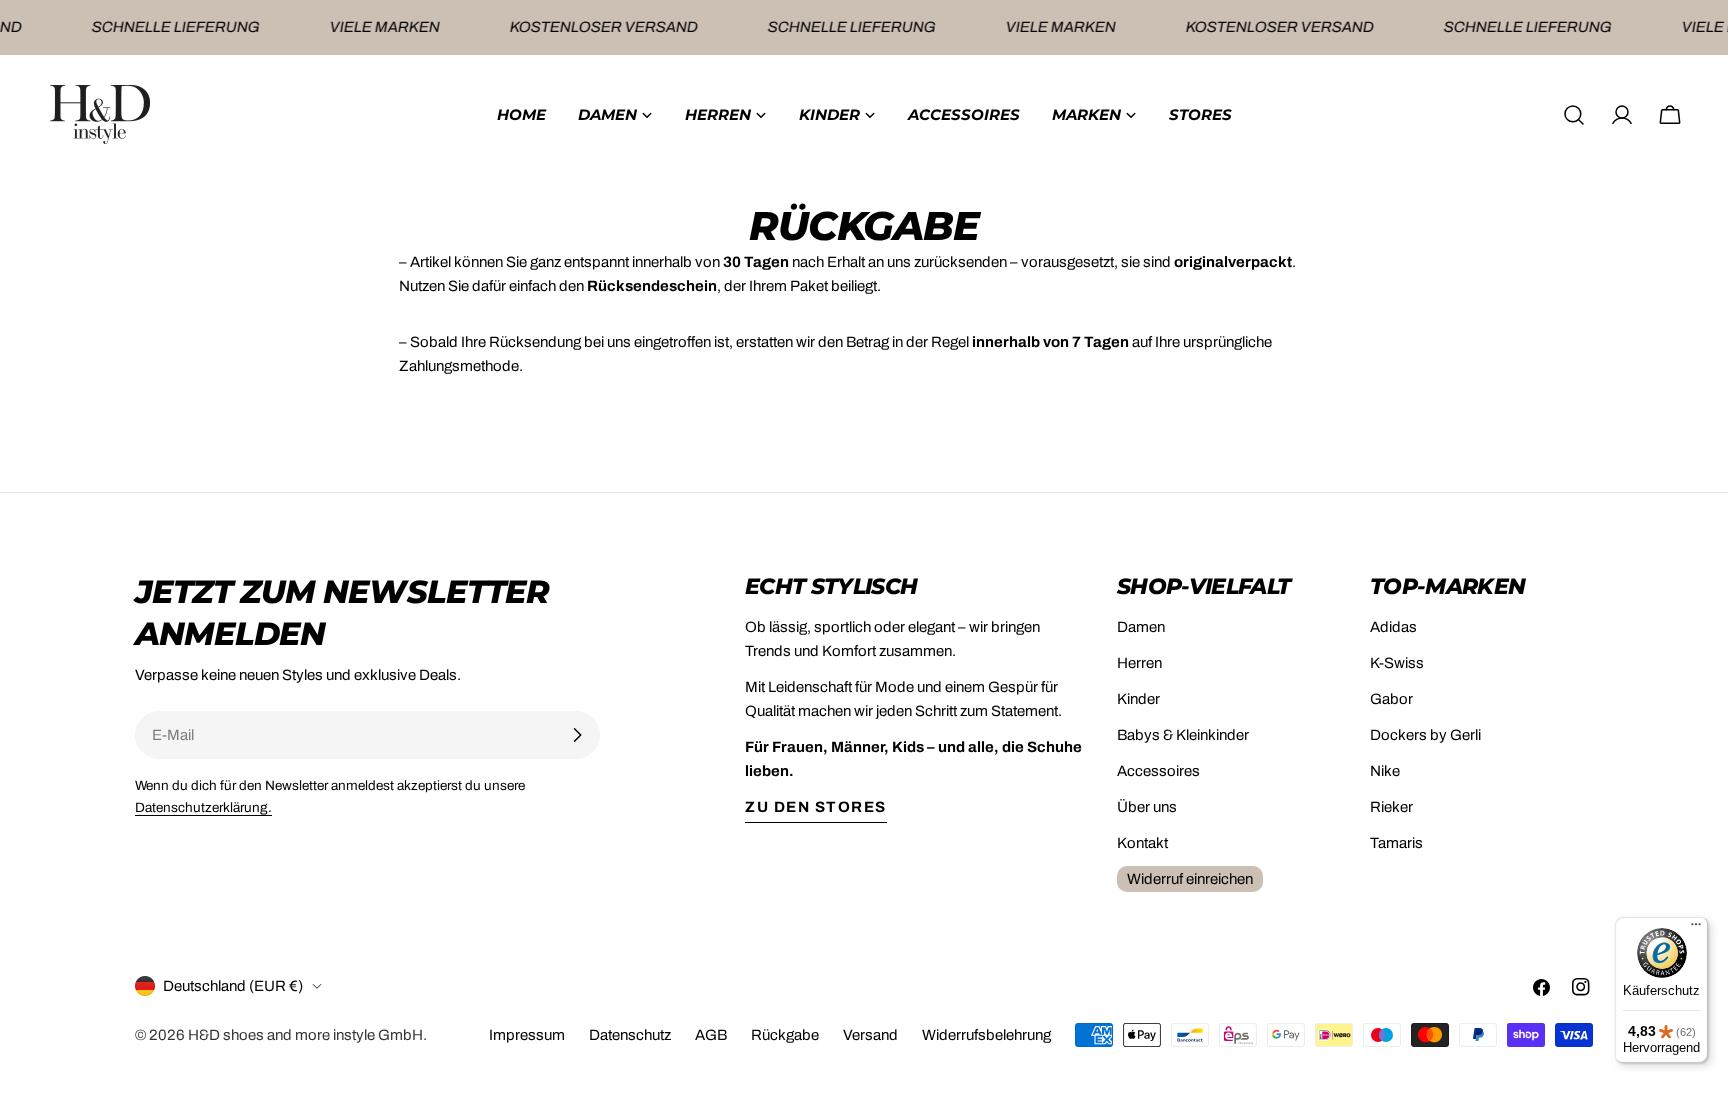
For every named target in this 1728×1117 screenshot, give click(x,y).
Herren (1139, 663)
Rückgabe (785, 1035)
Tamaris (1396, 843)
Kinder (1138, 699)
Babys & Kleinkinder (1183, 735)
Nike (1385, 771)
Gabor (1391, 699)
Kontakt (1142, 843)
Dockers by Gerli (1425, 735)
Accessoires (1158, 771)
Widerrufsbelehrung (986, 1035)
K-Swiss (1397, 663)
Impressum (527, 1035)
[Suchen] (1574, 115)
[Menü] (1696, 929)
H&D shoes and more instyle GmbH (305, 1035)
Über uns (1147, 807)
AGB (711, 1035)
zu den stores (816, 807)
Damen (1141, 627)
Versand (870, 1035)
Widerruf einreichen (1190, 879)
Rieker (1391, 807)
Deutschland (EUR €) (233, 986)
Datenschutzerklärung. (203, 807)
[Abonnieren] (577, 735)
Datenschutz (630, 1035)
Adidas (1393, 627)
